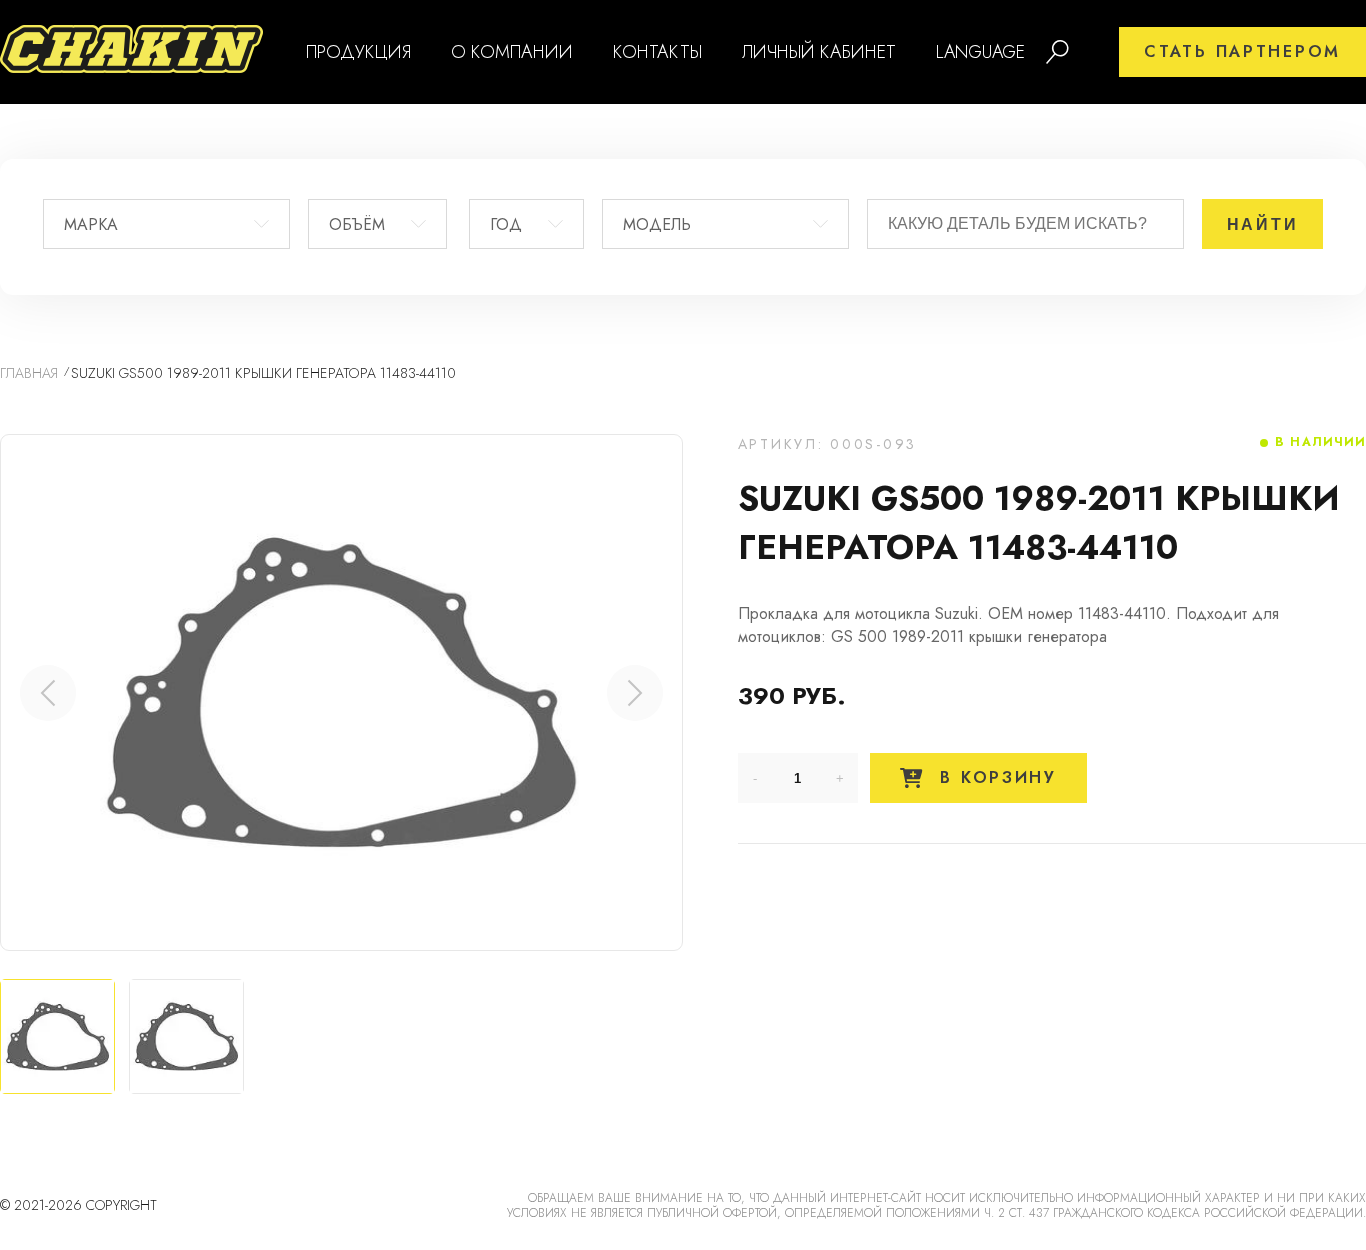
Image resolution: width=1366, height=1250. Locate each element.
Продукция (358, 52)
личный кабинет (819, 52)
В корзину (995, 777)
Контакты (657, 52)
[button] (635, 693)
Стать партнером (1242, 51)
